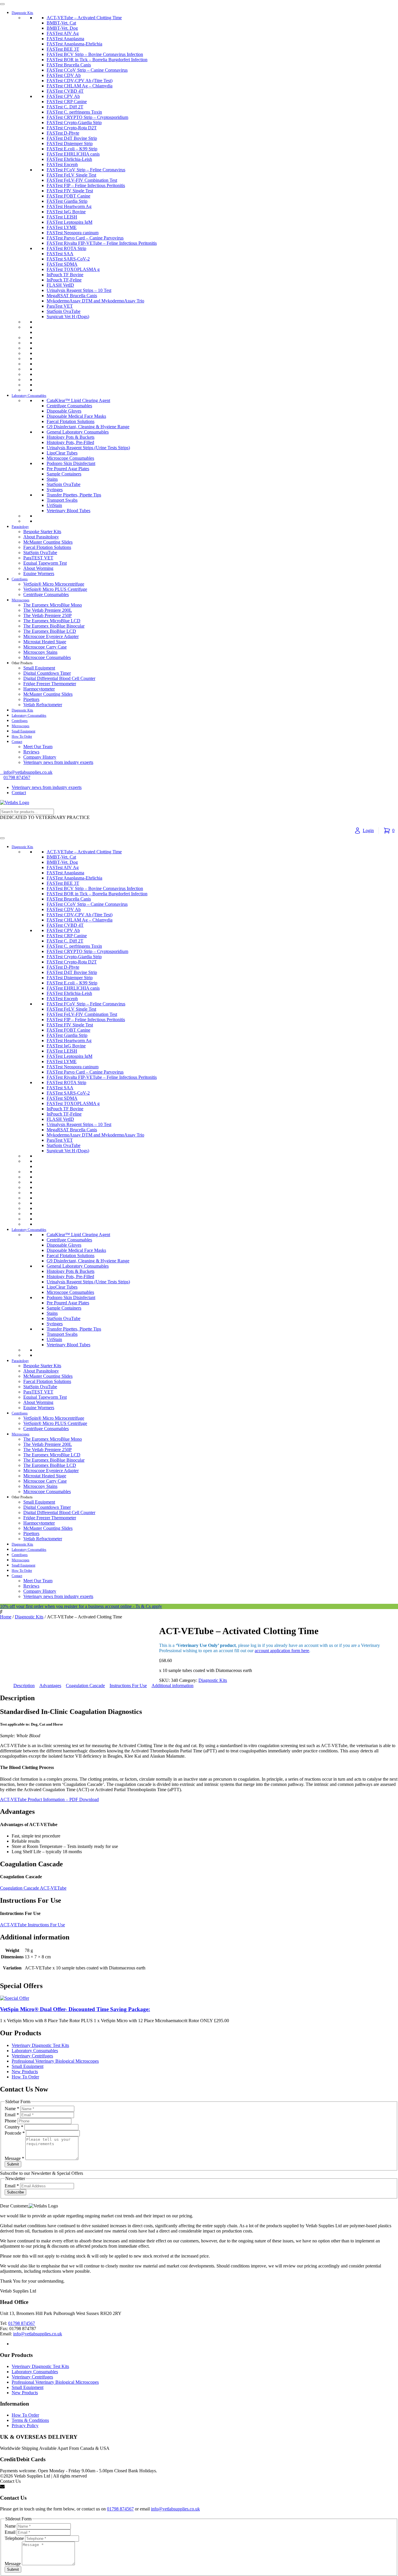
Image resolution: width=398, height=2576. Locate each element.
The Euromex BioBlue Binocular (54, 626)
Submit (13, 2164)
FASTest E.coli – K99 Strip (72, 149)
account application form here (282, 1651)
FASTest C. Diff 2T (65, 107)
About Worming (38, 568)
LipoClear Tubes (62, 453)
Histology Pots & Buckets (71, 437)
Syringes (55, 490)
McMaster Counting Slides (48, 542)
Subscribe (15, 2192)
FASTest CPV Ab (63, 96)
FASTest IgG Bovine (66, 212)
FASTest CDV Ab (64, 75)
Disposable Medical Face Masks (76, 416)
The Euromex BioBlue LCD (50, 631)
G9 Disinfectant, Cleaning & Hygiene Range (88, 427)
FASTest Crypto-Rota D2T (72, 128)
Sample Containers (64, 474)
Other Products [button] (22, 663)
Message (14, 2158)
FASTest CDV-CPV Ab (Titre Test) (80, 81)
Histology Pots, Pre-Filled (70, 442)
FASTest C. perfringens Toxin (74, 112)
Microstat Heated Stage (45, 642)
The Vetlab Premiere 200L (48, 610)
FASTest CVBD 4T (65, 91)
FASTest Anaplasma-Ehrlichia (74, 44)
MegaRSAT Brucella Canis (72, 296)
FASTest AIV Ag (63, 33)
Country (14, 2127)
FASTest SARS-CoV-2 (68, 259)
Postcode (15, 2133)
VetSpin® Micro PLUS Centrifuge (55, 589)
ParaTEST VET (38, 558)
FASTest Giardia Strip (67, 201)
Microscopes (21, 600)
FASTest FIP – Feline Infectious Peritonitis (86, 185)
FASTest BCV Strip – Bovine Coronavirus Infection (95, 54)
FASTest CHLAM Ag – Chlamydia (80, 86)
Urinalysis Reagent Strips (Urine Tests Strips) (88, 448)
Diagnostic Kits (22, 13)
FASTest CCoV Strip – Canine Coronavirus (87, 70)
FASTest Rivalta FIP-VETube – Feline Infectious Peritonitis (102, 243)
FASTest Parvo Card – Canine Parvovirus (85, 238)
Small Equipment (39, 668)
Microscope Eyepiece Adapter (51, 636)
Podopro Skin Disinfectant (71, 463)
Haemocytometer (39, 689)
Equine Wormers (39, 573)
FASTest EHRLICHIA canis (73, 154)
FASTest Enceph (62, 164)
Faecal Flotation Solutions (71, 421)
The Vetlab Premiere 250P (47, 615)
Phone (11, 2121)
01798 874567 (17, 777)
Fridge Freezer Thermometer (50, 684)
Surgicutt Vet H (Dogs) (68, 317)
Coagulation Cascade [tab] (85, 1686)
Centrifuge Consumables (69, 406)
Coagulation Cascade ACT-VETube (33, 1888)
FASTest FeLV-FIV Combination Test (82, 180)
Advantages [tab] (50, 1686)
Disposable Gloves (64, 411)
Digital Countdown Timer (47, 673)
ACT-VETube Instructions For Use (32, 1925)
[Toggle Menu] (2, 4)
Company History (40, 757)
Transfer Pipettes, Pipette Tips (74, 495)
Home (6, 1617)
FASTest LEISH (62, 217)
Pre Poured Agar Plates (68, 469)
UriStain (54, 505)
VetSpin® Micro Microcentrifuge (54, 584)
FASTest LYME (62, 227)
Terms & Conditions (30, 2420)
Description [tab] (24, 1686)
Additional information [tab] (172, 1686)
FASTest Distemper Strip (70, 143)
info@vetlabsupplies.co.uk (38, 2334)
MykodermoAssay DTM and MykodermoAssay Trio (95, 301)
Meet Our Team (38, 747)
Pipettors (31, 699)
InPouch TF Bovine (65, 275)
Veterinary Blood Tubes (68, 511)
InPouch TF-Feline (64, 280)
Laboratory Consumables (29, 396)
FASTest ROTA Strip (66, 248)
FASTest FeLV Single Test (71, 175)
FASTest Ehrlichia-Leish (69, 159)
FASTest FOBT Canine (68, 196)
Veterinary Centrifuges (32, 2056)
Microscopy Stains (40, 652)
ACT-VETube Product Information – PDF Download (49, 1799)
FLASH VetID (60, 285)
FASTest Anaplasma (65, 39)
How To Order (22, 736)
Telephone (15, 2538)
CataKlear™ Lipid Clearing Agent (78, 400)
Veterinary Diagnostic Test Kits (40, 2045)
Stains (52, 479)
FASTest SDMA (62, 264)
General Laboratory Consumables (78, 432)
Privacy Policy (25, 2426)
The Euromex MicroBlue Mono (53, 605)
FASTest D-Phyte (63, 133)
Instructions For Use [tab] (128, 1686)
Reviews (31, 752)
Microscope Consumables (70, 458)
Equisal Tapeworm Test (45, 563)
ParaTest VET (60, 306)
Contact (17, 742)
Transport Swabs (62, 500)
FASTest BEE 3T (63, 49)
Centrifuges (20, 579)
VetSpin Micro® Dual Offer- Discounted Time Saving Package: (75, 2009)
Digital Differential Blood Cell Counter (59, 678)
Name (12, 2109)
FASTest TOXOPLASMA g (73, 269)
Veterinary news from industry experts (58, 762)
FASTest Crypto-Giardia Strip (74, 123)
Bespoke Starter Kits (42, 532)
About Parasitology (41, 537)
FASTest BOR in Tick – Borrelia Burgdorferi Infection (97, 60)
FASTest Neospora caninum (73, 233)
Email (12, 2115)
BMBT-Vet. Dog (62, 28)
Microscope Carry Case (45, 647)
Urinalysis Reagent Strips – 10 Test (79, 290)
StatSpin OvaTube (64, 311)
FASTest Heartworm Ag (69, 206)
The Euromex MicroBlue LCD (52, 621)
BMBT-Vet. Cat (61, 23)
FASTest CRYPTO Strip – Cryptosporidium (87, 117)
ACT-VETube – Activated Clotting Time (84, 18)
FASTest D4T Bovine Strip (72, 138)
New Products (25, 2072)
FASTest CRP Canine (67, 102)
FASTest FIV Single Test (70, 191)
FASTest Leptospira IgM (69, 222)
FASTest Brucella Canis (69, 65)
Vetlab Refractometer (43, 705)
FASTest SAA (60, 254)
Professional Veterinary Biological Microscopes (55, 2061)
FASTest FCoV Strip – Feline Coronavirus (86, 170)
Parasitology (20, 527)
